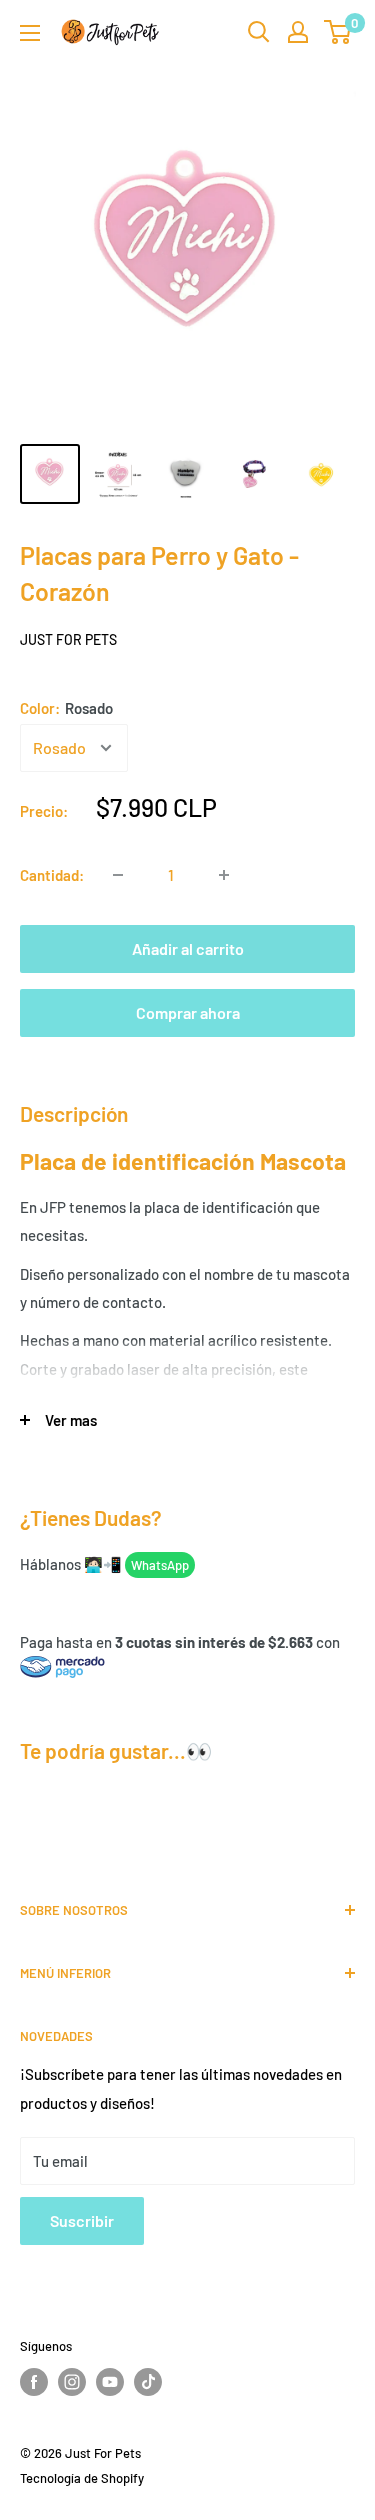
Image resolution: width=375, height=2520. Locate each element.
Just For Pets (68, 639)
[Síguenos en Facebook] (34, 2382)
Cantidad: (52, 875)
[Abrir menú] (30, 33)
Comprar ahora (188, 1012)
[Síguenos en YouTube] (110, 2382)
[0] (338, 32)
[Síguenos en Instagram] (72, 2382)
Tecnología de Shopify (82, 2478)
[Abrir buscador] (259, 32)
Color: (66, 708)
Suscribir (82, 2220)
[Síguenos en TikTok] (148, 2382)
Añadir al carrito (188, 948)
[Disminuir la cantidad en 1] (118, 875)
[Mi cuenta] (298, 32)
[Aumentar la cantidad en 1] (224, 875)
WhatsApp (160, 1565)
